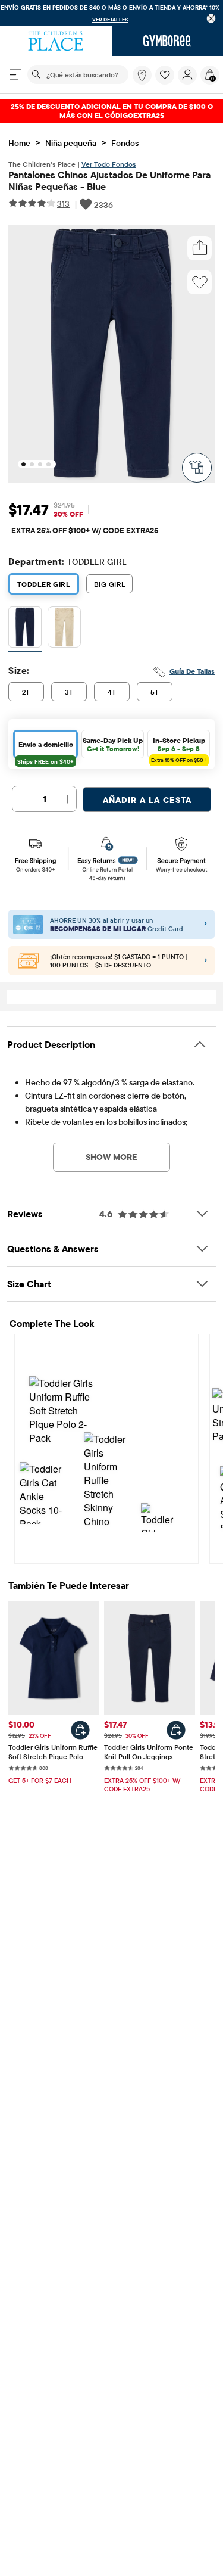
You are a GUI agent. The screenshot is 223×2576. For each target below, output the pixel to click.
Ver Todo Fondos (109, 164)
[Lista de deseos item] (167, 82)
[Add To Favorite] (200, 282)
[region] (111, 13)
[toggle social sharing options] (200, 248)
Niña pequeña (71, 143)
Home (19, 143)
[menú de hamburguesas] (15, 74)
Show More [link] (111, 1157)
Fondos (125, 143)
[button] (165, 75)
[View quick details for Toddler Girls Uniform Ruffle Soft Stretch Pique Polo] (80, 1730)
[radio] (25, 627)
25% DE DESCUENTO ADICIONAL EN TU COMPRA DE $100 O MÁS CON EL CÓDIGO (112, 111)
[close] (211, 18)
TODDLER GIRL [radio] (44, 584)
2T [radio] (26, 692)
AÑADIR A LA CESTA (147, 800)
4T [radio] (112, 692)
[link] (142, 75)
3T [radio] (69, 692)
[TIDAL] (25, 629)
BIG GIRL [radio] (109, 584)
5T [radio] (155, 692)
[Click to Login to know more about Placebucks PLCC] (206, 961)
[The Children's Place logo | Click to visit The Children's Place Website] (56, 41)
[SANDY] (64, 629)
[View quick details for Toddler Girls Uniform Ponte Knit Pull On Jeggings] (176, 1730)
